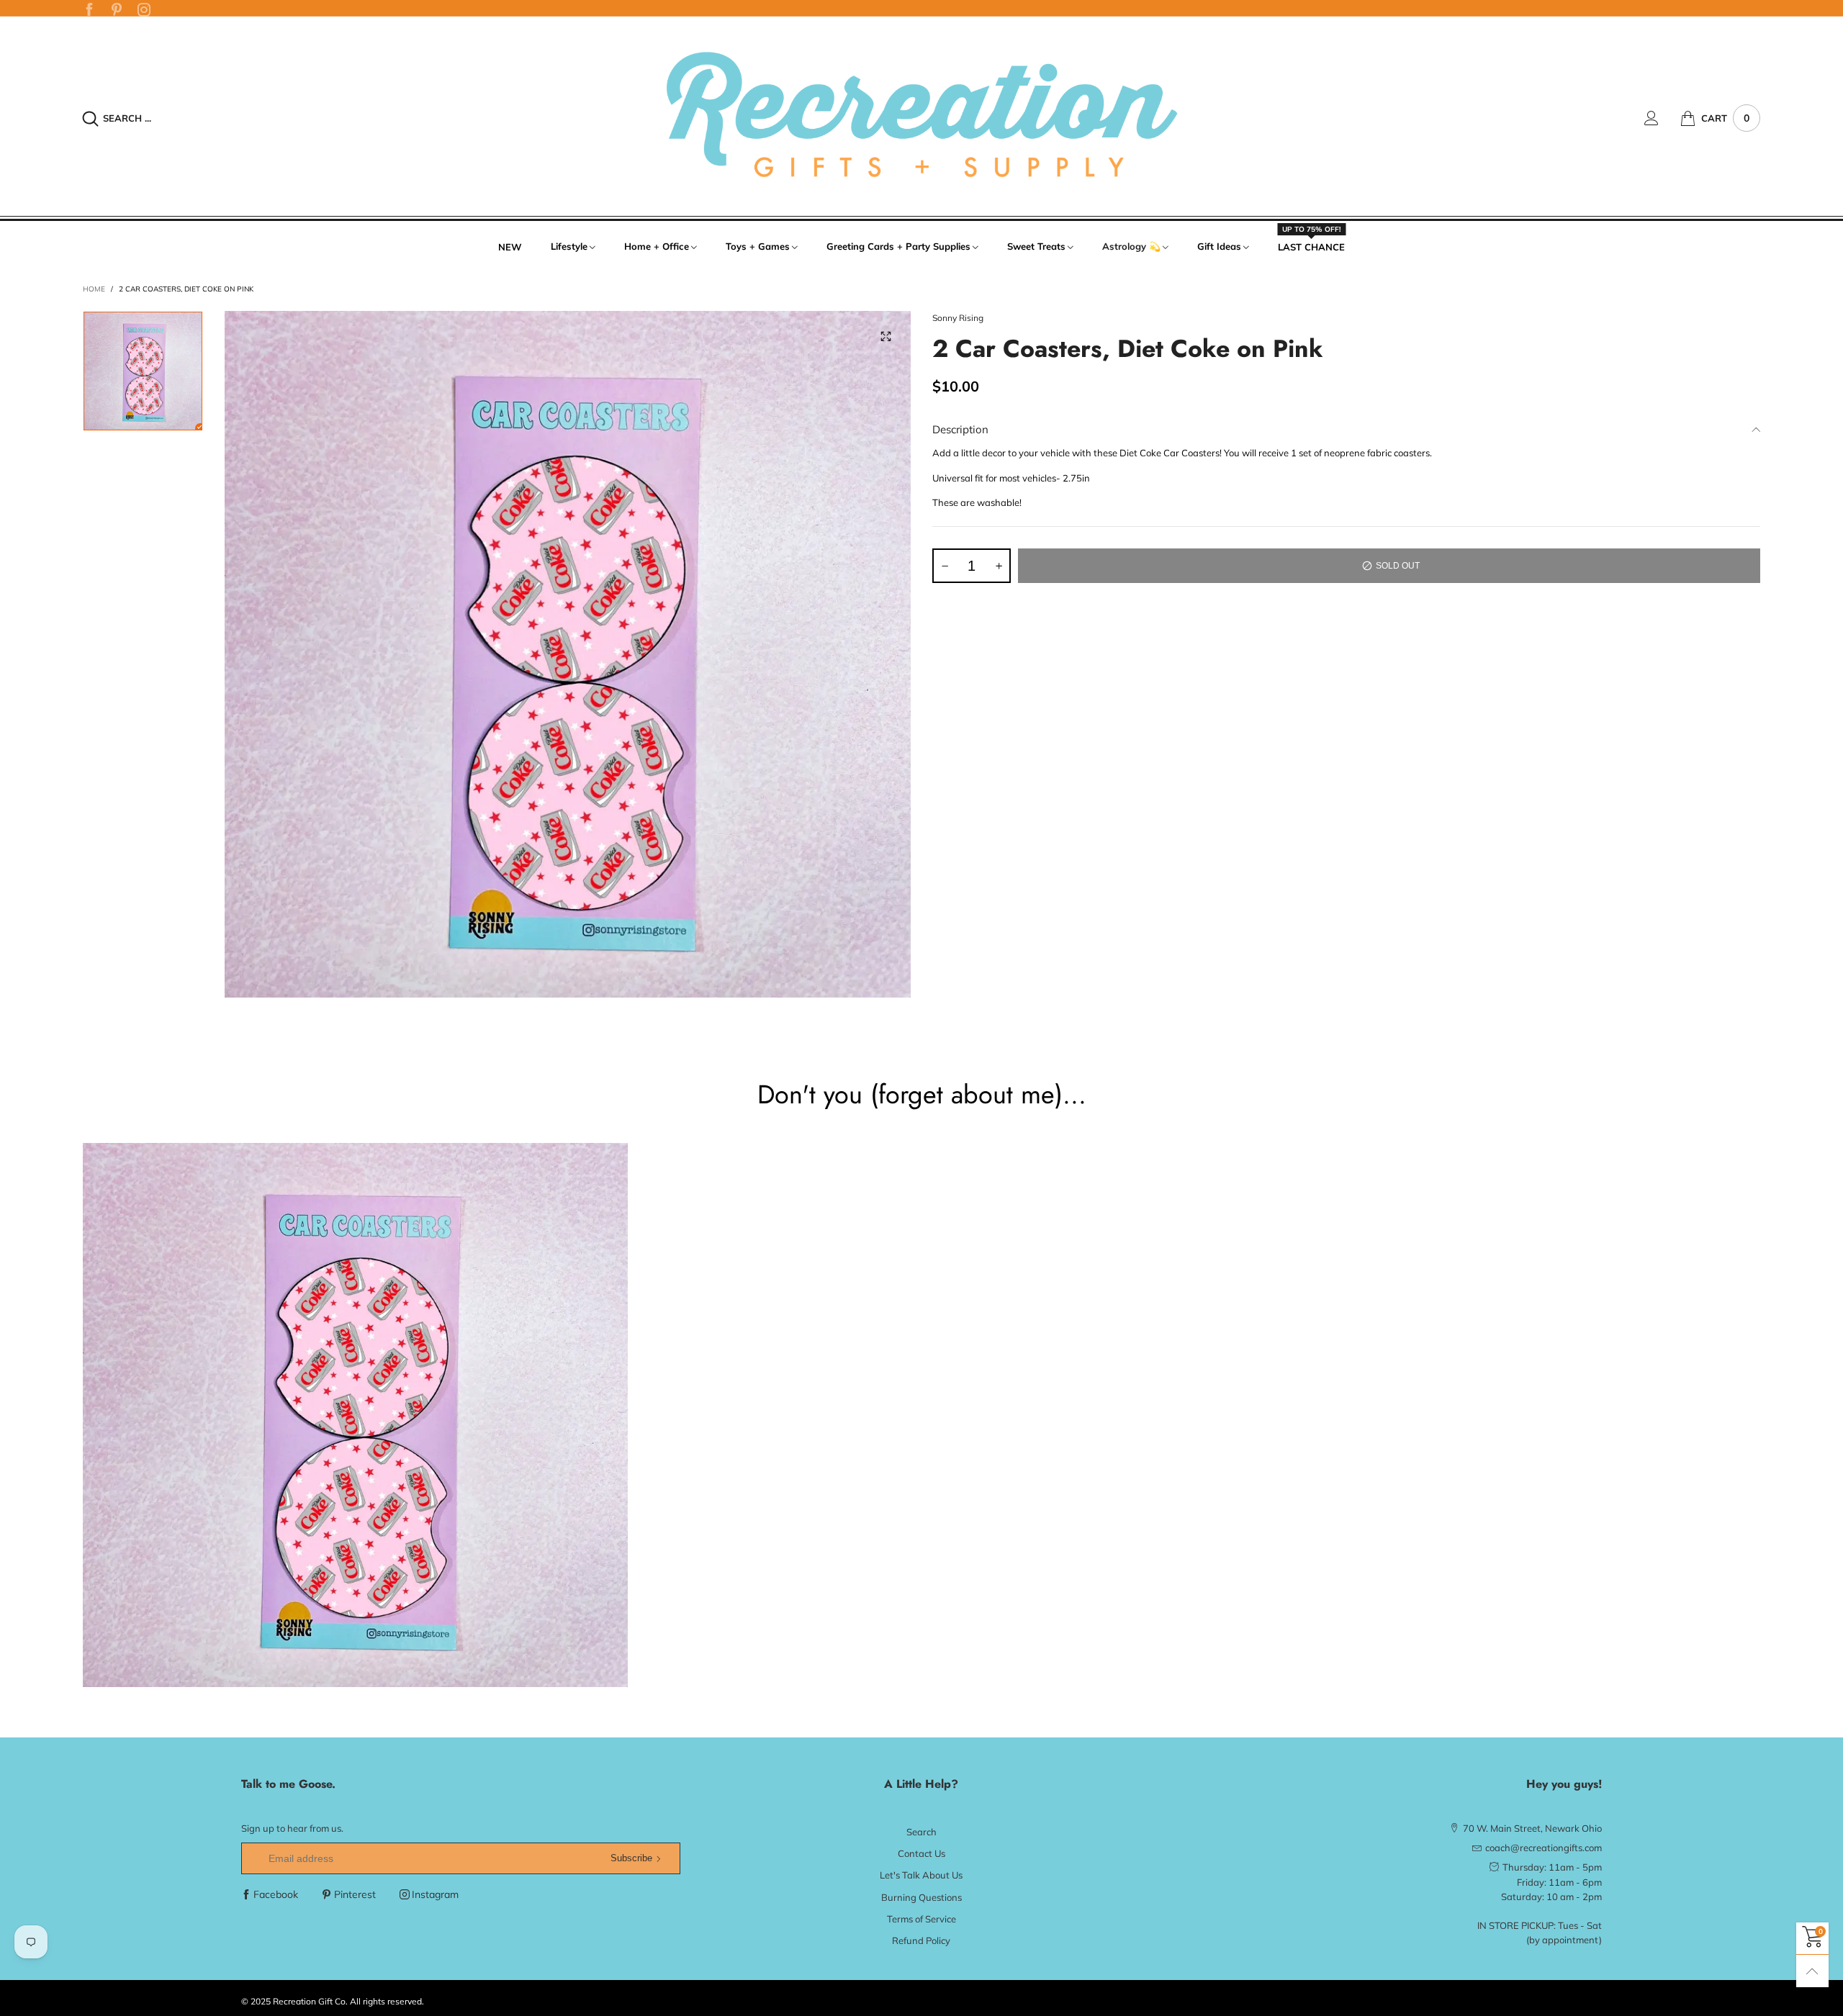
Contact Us (921, 1853)
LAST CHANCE (1311, 246)
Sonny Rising (958, 318)
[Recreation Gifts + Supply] (922, 116)
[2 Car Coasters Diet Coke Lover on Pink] (568, 654)
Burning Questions (921, 1897)
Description (960, 429)
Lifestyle (569, 246)
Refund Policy (921, 1940)
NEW (510, 247)
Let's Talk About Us (921, 1875)
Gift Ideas (1219, 246)
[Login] (1662, 118)
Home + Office (657, 246)
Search (921, 1832)
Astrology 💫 (1131, 246)
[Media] (886, 336)
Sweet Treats (1036, 246)
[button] (945, 566)
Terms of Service (921, 1919)
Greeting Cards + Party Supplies (898, 246)
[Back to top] (1812, 1971)
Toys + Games (758, 246)
